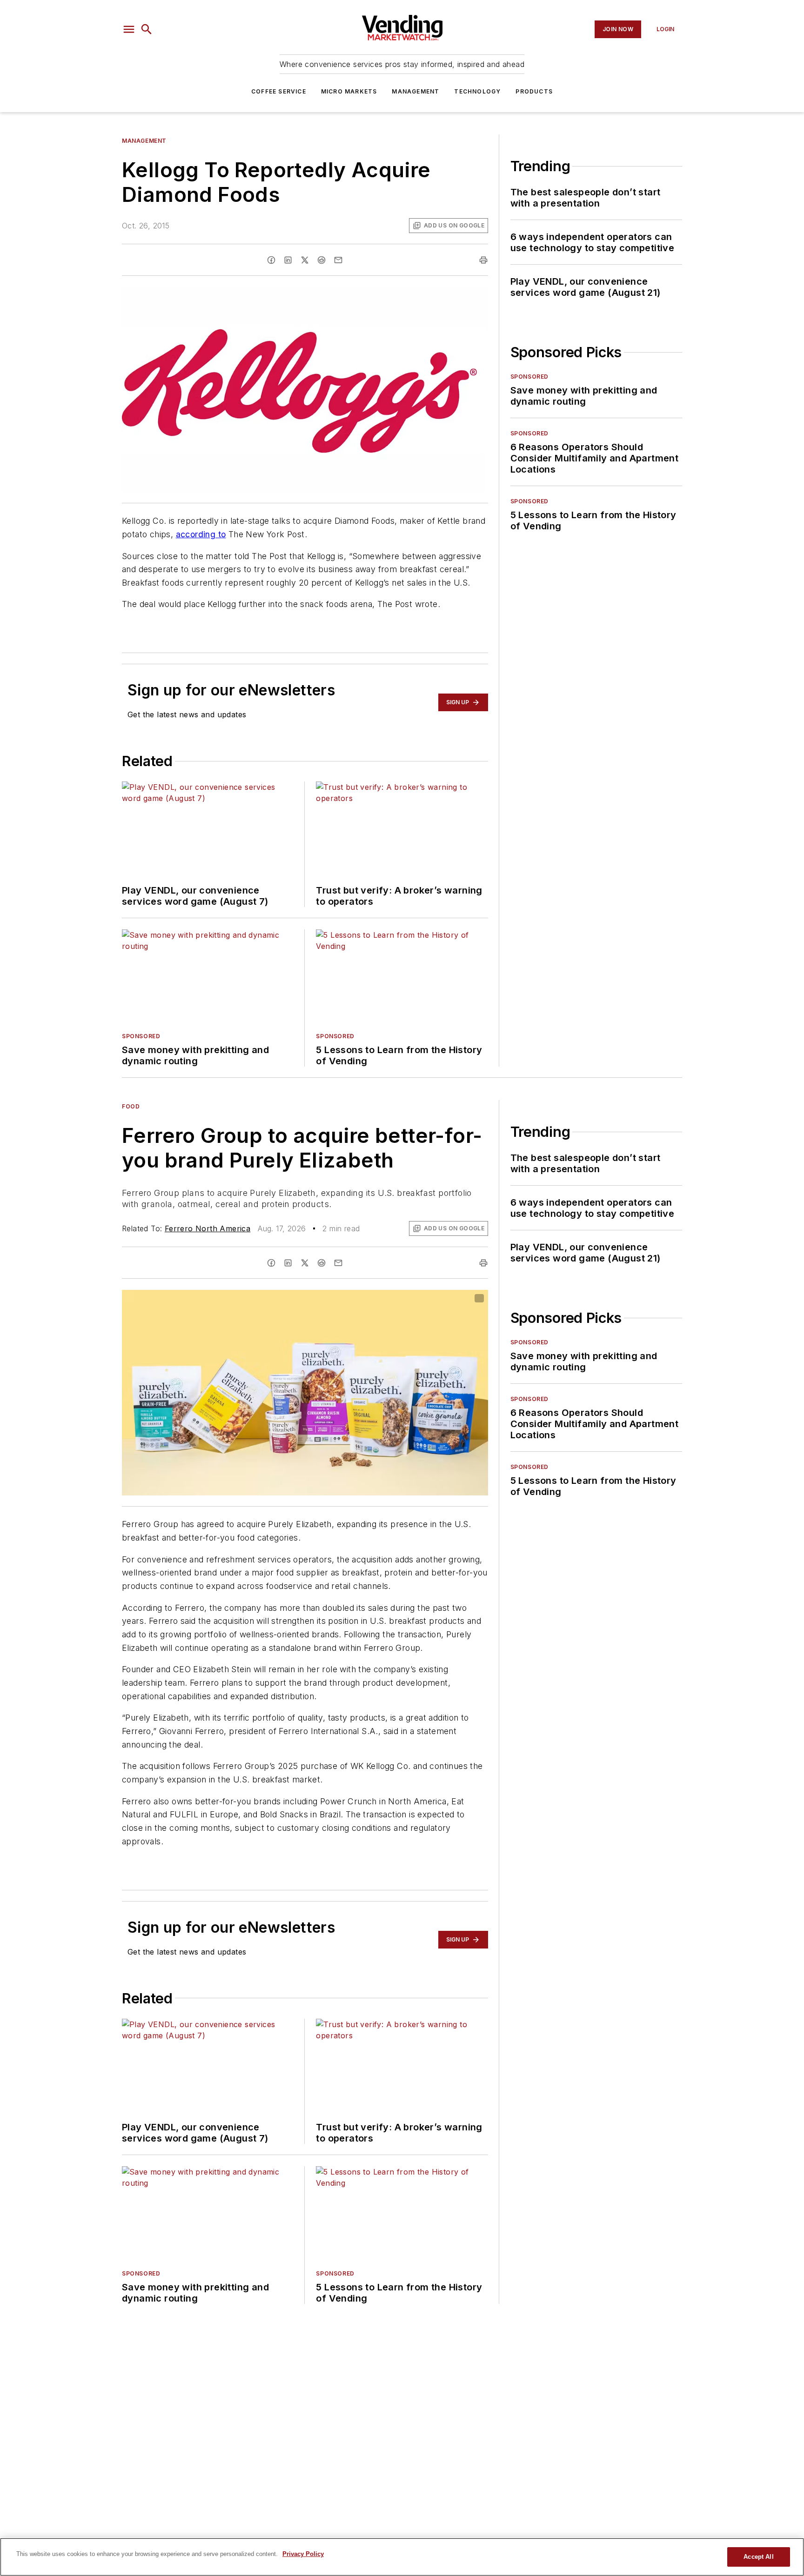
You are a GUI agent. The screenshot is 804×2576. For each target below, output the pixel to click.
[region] (402, 2557)
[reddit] (322, 260)
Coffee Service (279, 91)
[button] (129, 29)
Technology (477, 91)
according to (201, 534)
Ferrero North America (208, 1228)
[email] (338, 260)
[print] (483, 260)
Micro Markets (349, 91)
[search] (147, 29)
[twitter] (305, 260)
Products (534, 91)
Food (131, 1106)
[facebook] (271, 260)
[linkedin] (288, 260)
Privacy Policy (303, 2554)
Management (415, 91)
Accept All (758, 2557)
